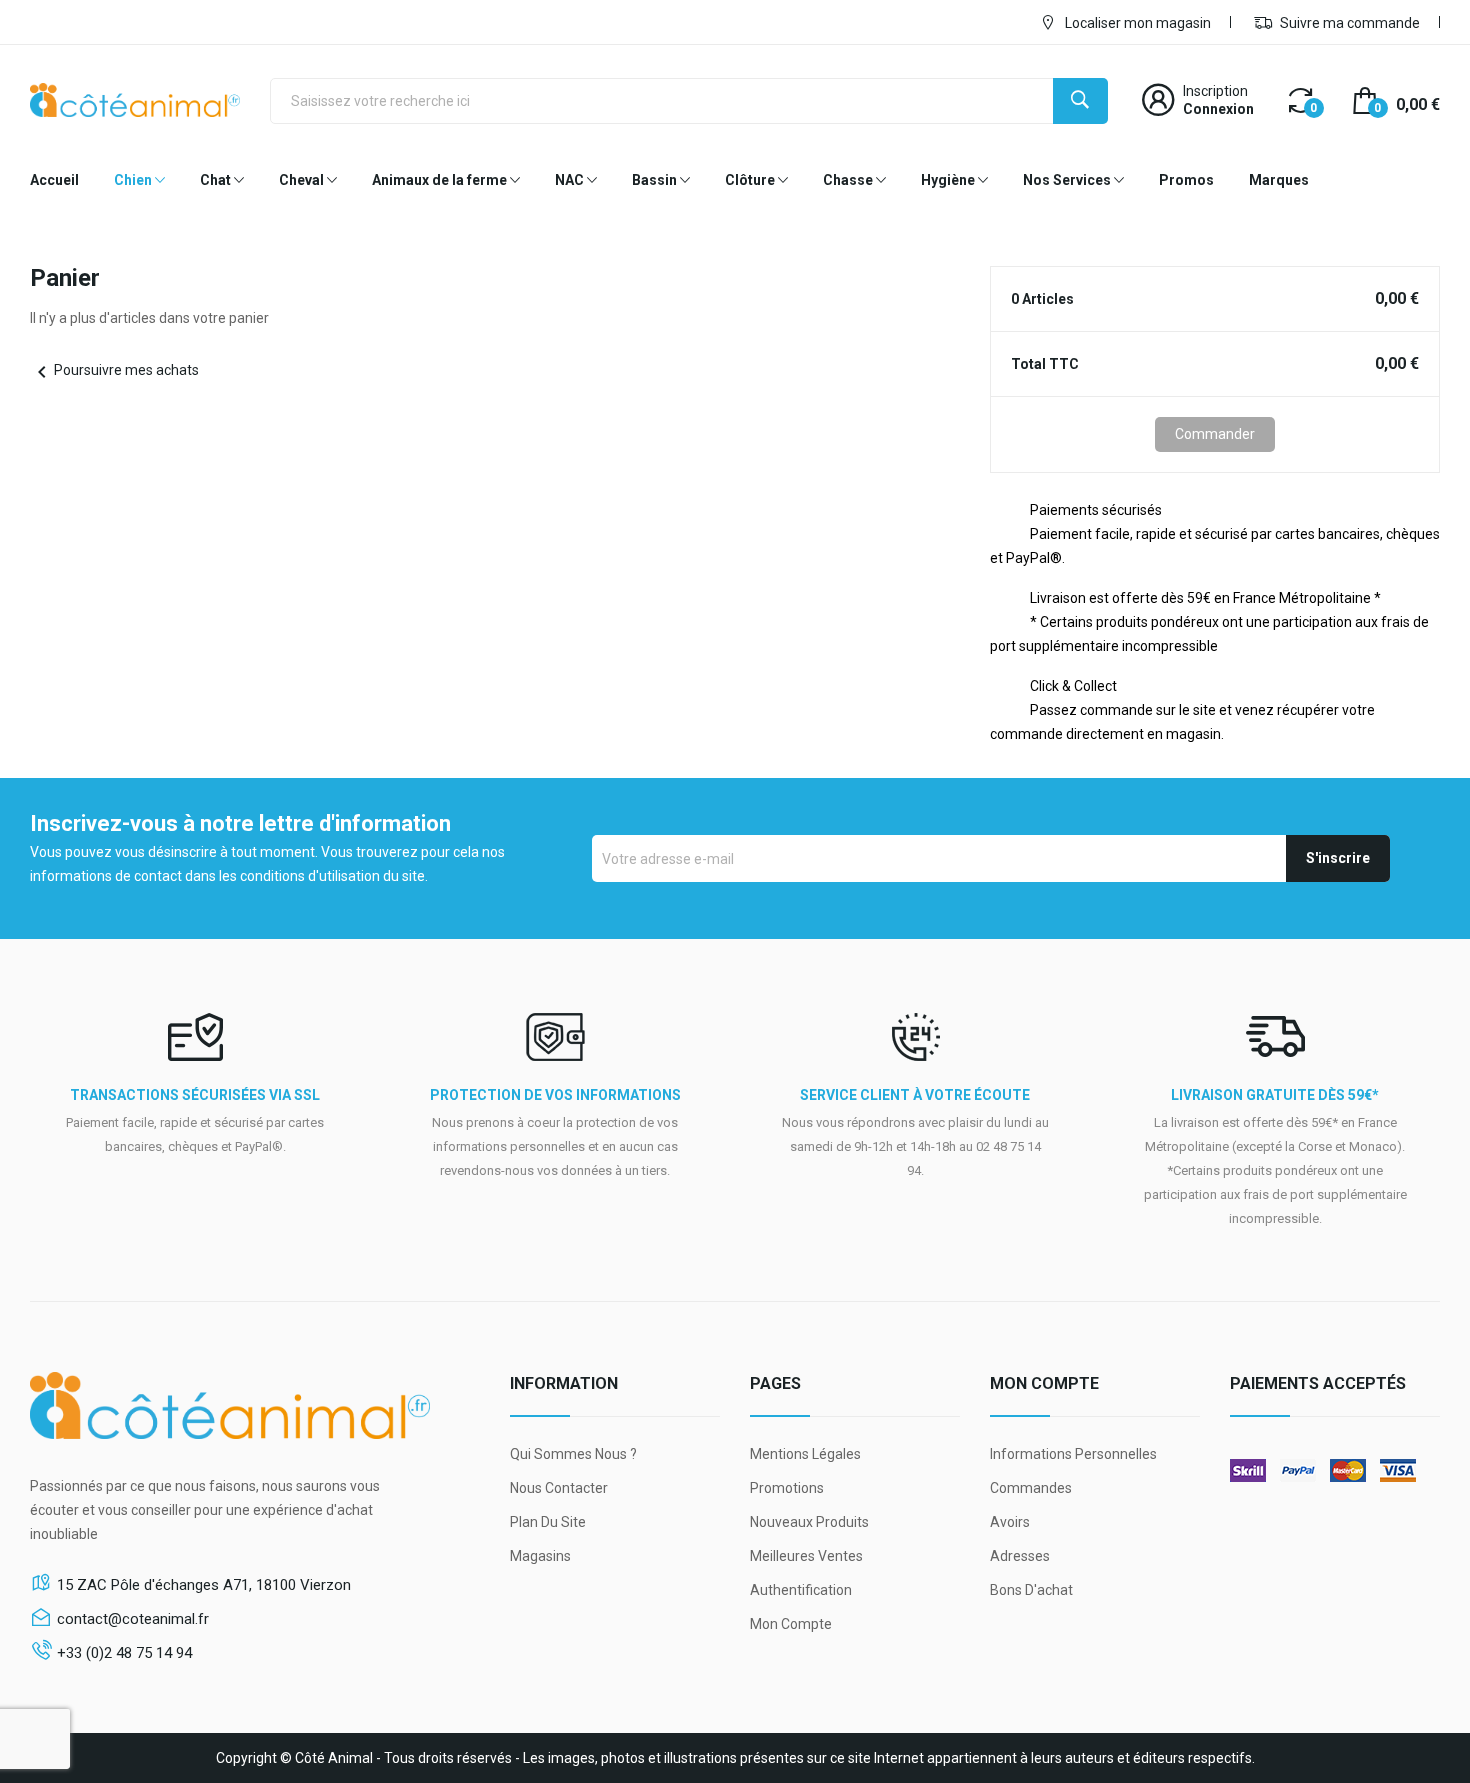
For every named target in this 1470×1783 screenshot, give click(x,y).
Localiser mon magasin (1136, 23)
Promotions (787, 1488)
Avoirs (1010, 1522)
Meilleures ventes (806, 1556)
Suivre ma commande (1348, 23)
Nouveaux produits (809, 1522)
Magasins (540, 1556)
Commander (1215, 434)
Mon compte (791, 1624)
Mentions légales (805, 1454)
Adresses (1020, 1556)
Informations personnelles (1073, 1454)
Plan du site (548, 1522)
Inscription (1215, 91)
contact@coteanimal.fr (133, 1619)
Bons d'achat (1031, 1590)
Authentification (801, 1590)
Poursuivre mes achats (114, 370)
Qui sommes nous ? (573, 1454)
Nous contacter (559, 1488)
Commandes (1031, 1488)
